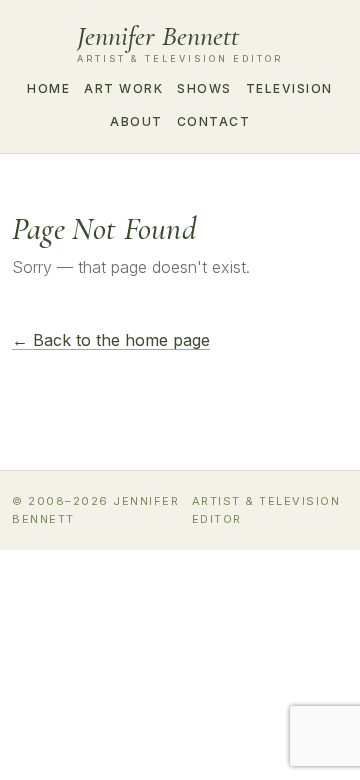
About (136, 121)
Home (48, 88)
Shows (204, 88)
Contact (214, 121)
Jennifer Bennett (180, 42)
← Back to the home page (111, 340)
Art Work (123, 88)
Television (289, 88)
